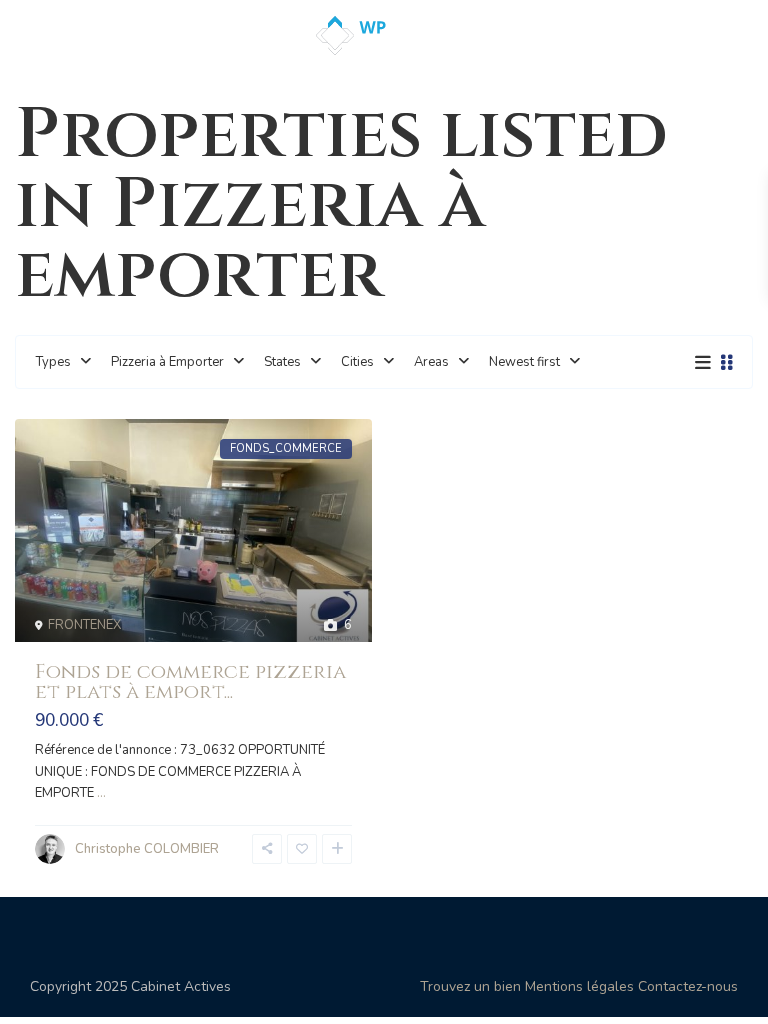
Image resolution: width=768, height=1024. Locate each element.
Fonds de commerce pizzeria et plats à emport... (190, 681)
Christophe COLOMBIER (147, 849)
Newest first (524, 362)
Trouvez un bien (470, 986)
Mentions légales (579, 986)
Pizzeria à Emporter (167, 362)
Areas (431, 362)
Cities (357, 362)
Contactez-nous (688, 986)
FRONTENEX (84, 625)
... (101, 793)
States (282, 362)
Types (53, 362)
